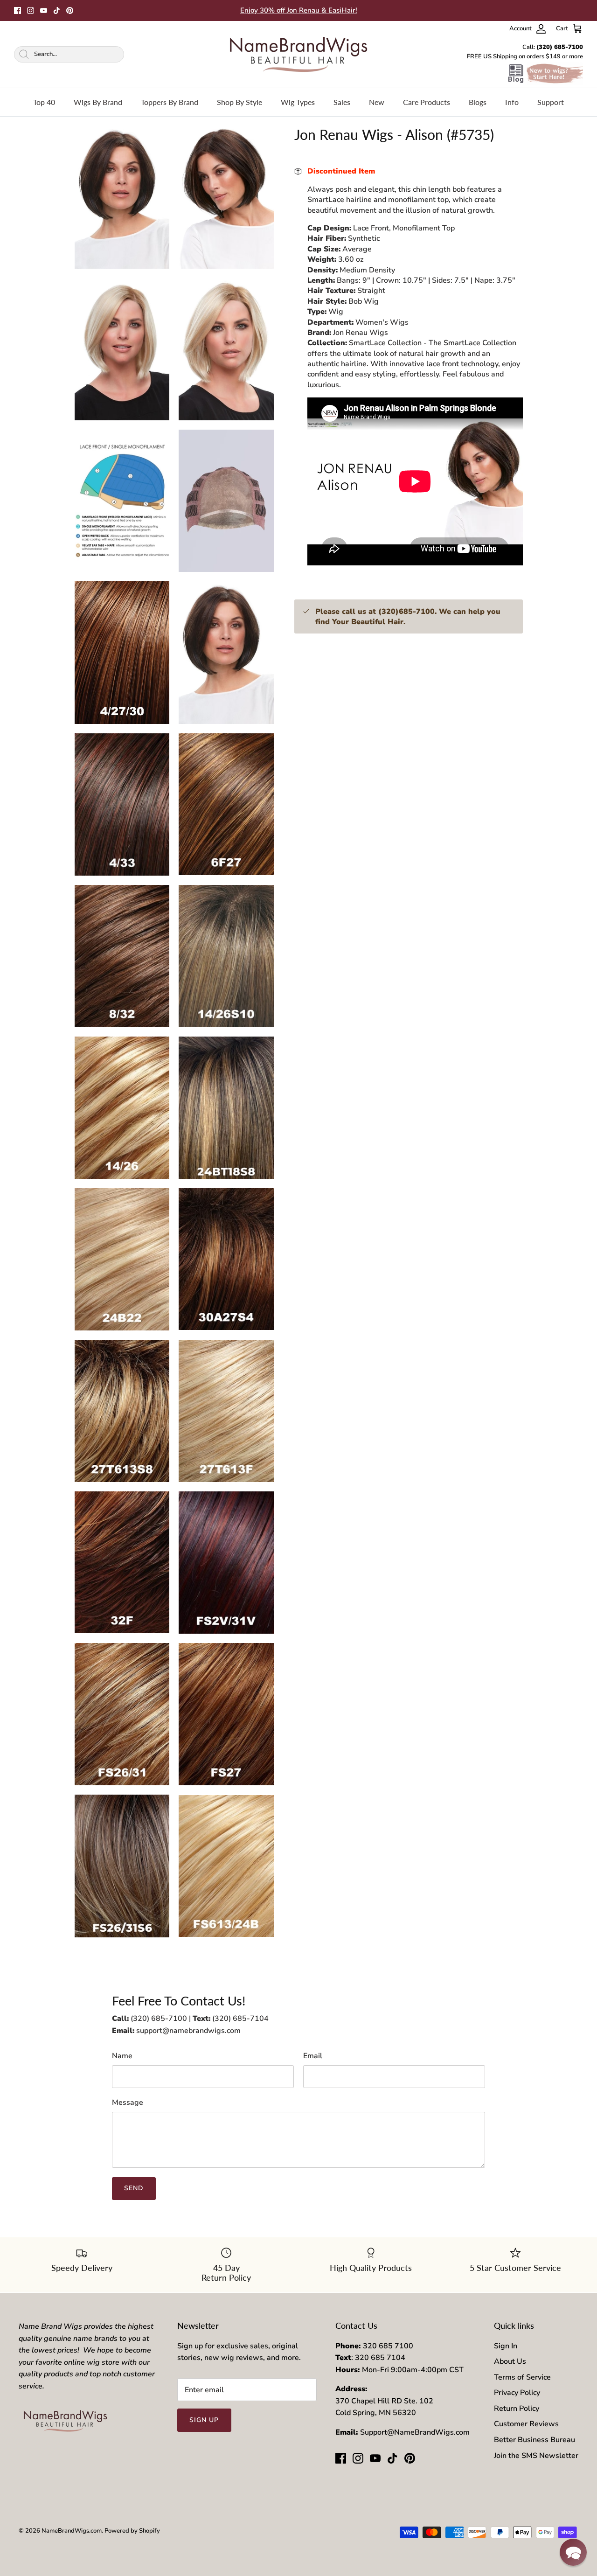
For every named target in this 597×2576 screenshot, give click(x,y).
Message (128, 2103)
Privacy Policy (517, 2393)
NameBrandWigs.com (72, 2531)
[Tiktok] (57, 10)
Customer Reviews (526, 2424)
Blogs (478, 102)
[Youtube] (44, 10)
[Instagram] (31, 10)
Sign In (506, 2346)
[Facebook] (17, 10)
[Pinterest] (70, 10)
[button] (573, 2552)
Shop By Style (239, 102)
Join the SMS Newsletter (536, 2456)
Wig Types (298, 102)
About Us (510, 2361)
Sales (342, 102)
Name (122, 2056)
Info (512, 102)
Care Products (427, 102)
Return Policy (517, 2409)
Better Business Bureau (535, 2440)
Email (313, 2056)
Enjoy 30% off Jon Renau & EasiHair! (299, 10)
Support (551, 102)
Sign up (204, 2420)
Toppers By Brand (170, 102)
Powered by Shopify (132, 2531)
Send (134, 2188)
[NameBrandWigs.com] (298, 54)
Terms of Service (522, 2377)
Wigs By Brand (98, 102)
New (377, 102)
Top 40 (44, 102)
